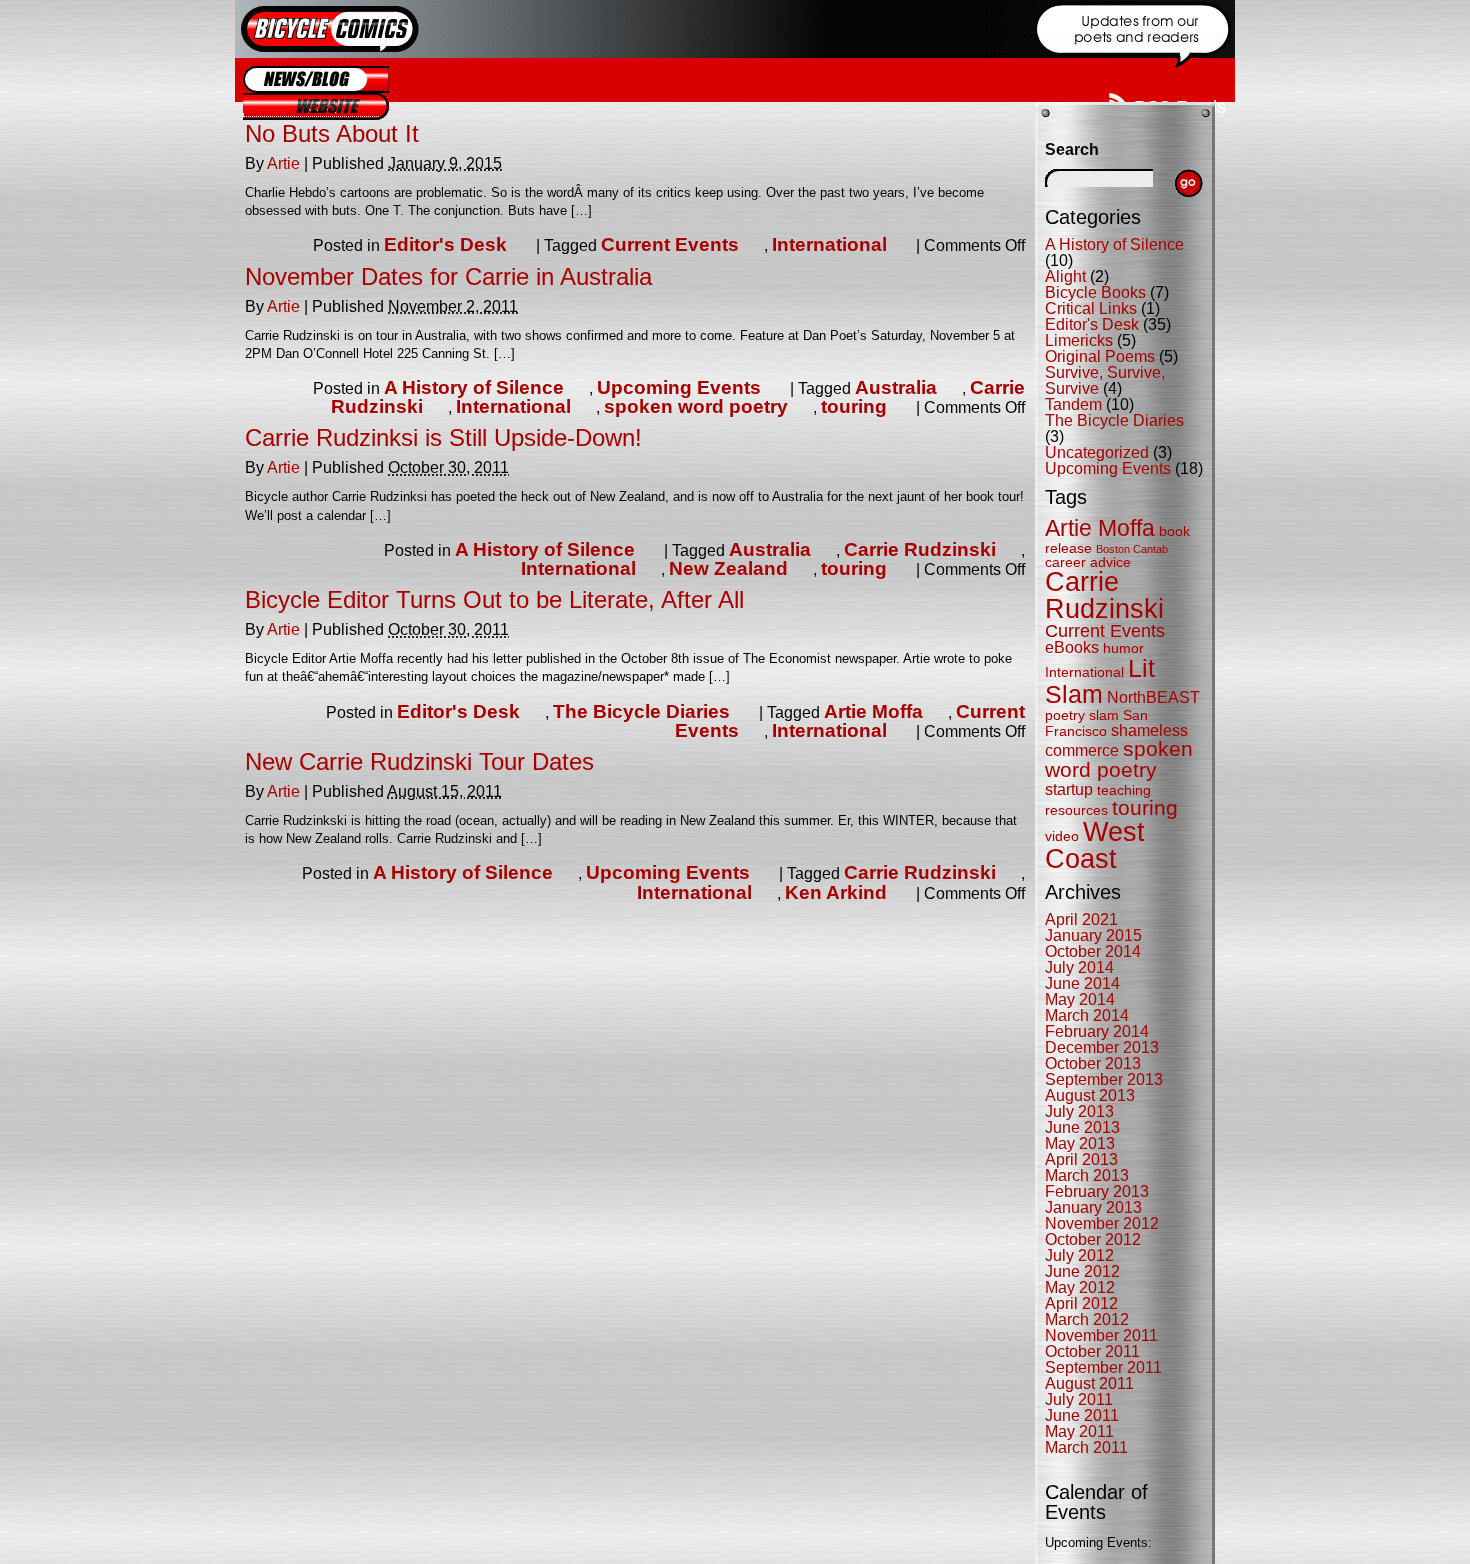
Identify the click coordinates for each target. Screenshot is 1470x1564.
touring (854, 406)
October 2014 (1093, 951)
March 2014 (1087, 1015)
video (1062, 836)
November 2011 (1101, 1335)
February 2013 (1097, 1191)
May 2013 (1080, 1143)
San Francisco (1096, 723)
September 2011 (1103, 1367)
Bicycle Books (1095, 292)
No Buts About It (332, 133)
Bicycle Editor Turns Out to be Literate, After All (494, 599)
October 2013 (1093, 1063)
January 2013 (1093, 1207)
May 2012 (1080, 1287)
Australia (896, 387)
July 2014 (1079, 967)
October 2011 (1092, 1351)
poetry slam (1082, 715)
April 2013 (1081, 1159)
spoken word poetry (696, 406)
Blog (316, 79)
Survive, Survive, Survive (1105, 380)
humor (1123, 648)
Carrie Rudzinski (920, 549)
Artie (283, 163)
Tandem (1073, 404)
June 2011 (1082, 1415)
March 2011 (1086, 1447)
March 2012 (1087, 1319)
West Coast (1095, 845)
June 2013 (1082, 1127)
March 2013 (1087, 1175)
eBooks (1072, 647)
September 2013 (1104, 1079)
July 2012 (1079, 1255)
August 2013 (1090, 1095)
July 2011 (1079, 1399)
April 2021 (1081, 919)
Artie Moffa (873, 711)
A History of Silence (474, 387)
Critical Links (1091, 308)
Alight (1065, 276)
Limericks (1079, 340)
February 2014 (1097, 1031)
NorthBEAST (1153, 697)
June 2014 (1082, 983)
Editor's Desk (445, 244)
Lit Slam (1100, 680)
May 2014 (1080, 999)
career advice (1088, 562)
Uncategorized (1097, 452)
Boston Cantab (1132, 549)
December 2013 (1102, 1047)
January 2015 (1093, 935)
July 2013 (1079, 1111)
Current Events (670, 244)
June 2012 (1082, 1271)
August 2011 (1089, 1383)
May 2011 (1079, 1431)
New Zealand (728, 568)
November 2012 (1102, 1223)
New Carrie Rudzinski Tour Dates (419, 761)
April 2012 (1081, 1303)
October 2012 (1093, 1239)
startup (1069, 789)
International (829, 244)
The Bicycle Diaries (641, 711)
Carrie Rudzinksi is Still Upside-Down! (443, 437)
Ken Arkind (836, 892)
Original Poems (1100, 356)
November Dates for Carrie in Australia (448, 276)
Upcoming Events (679, 387)
